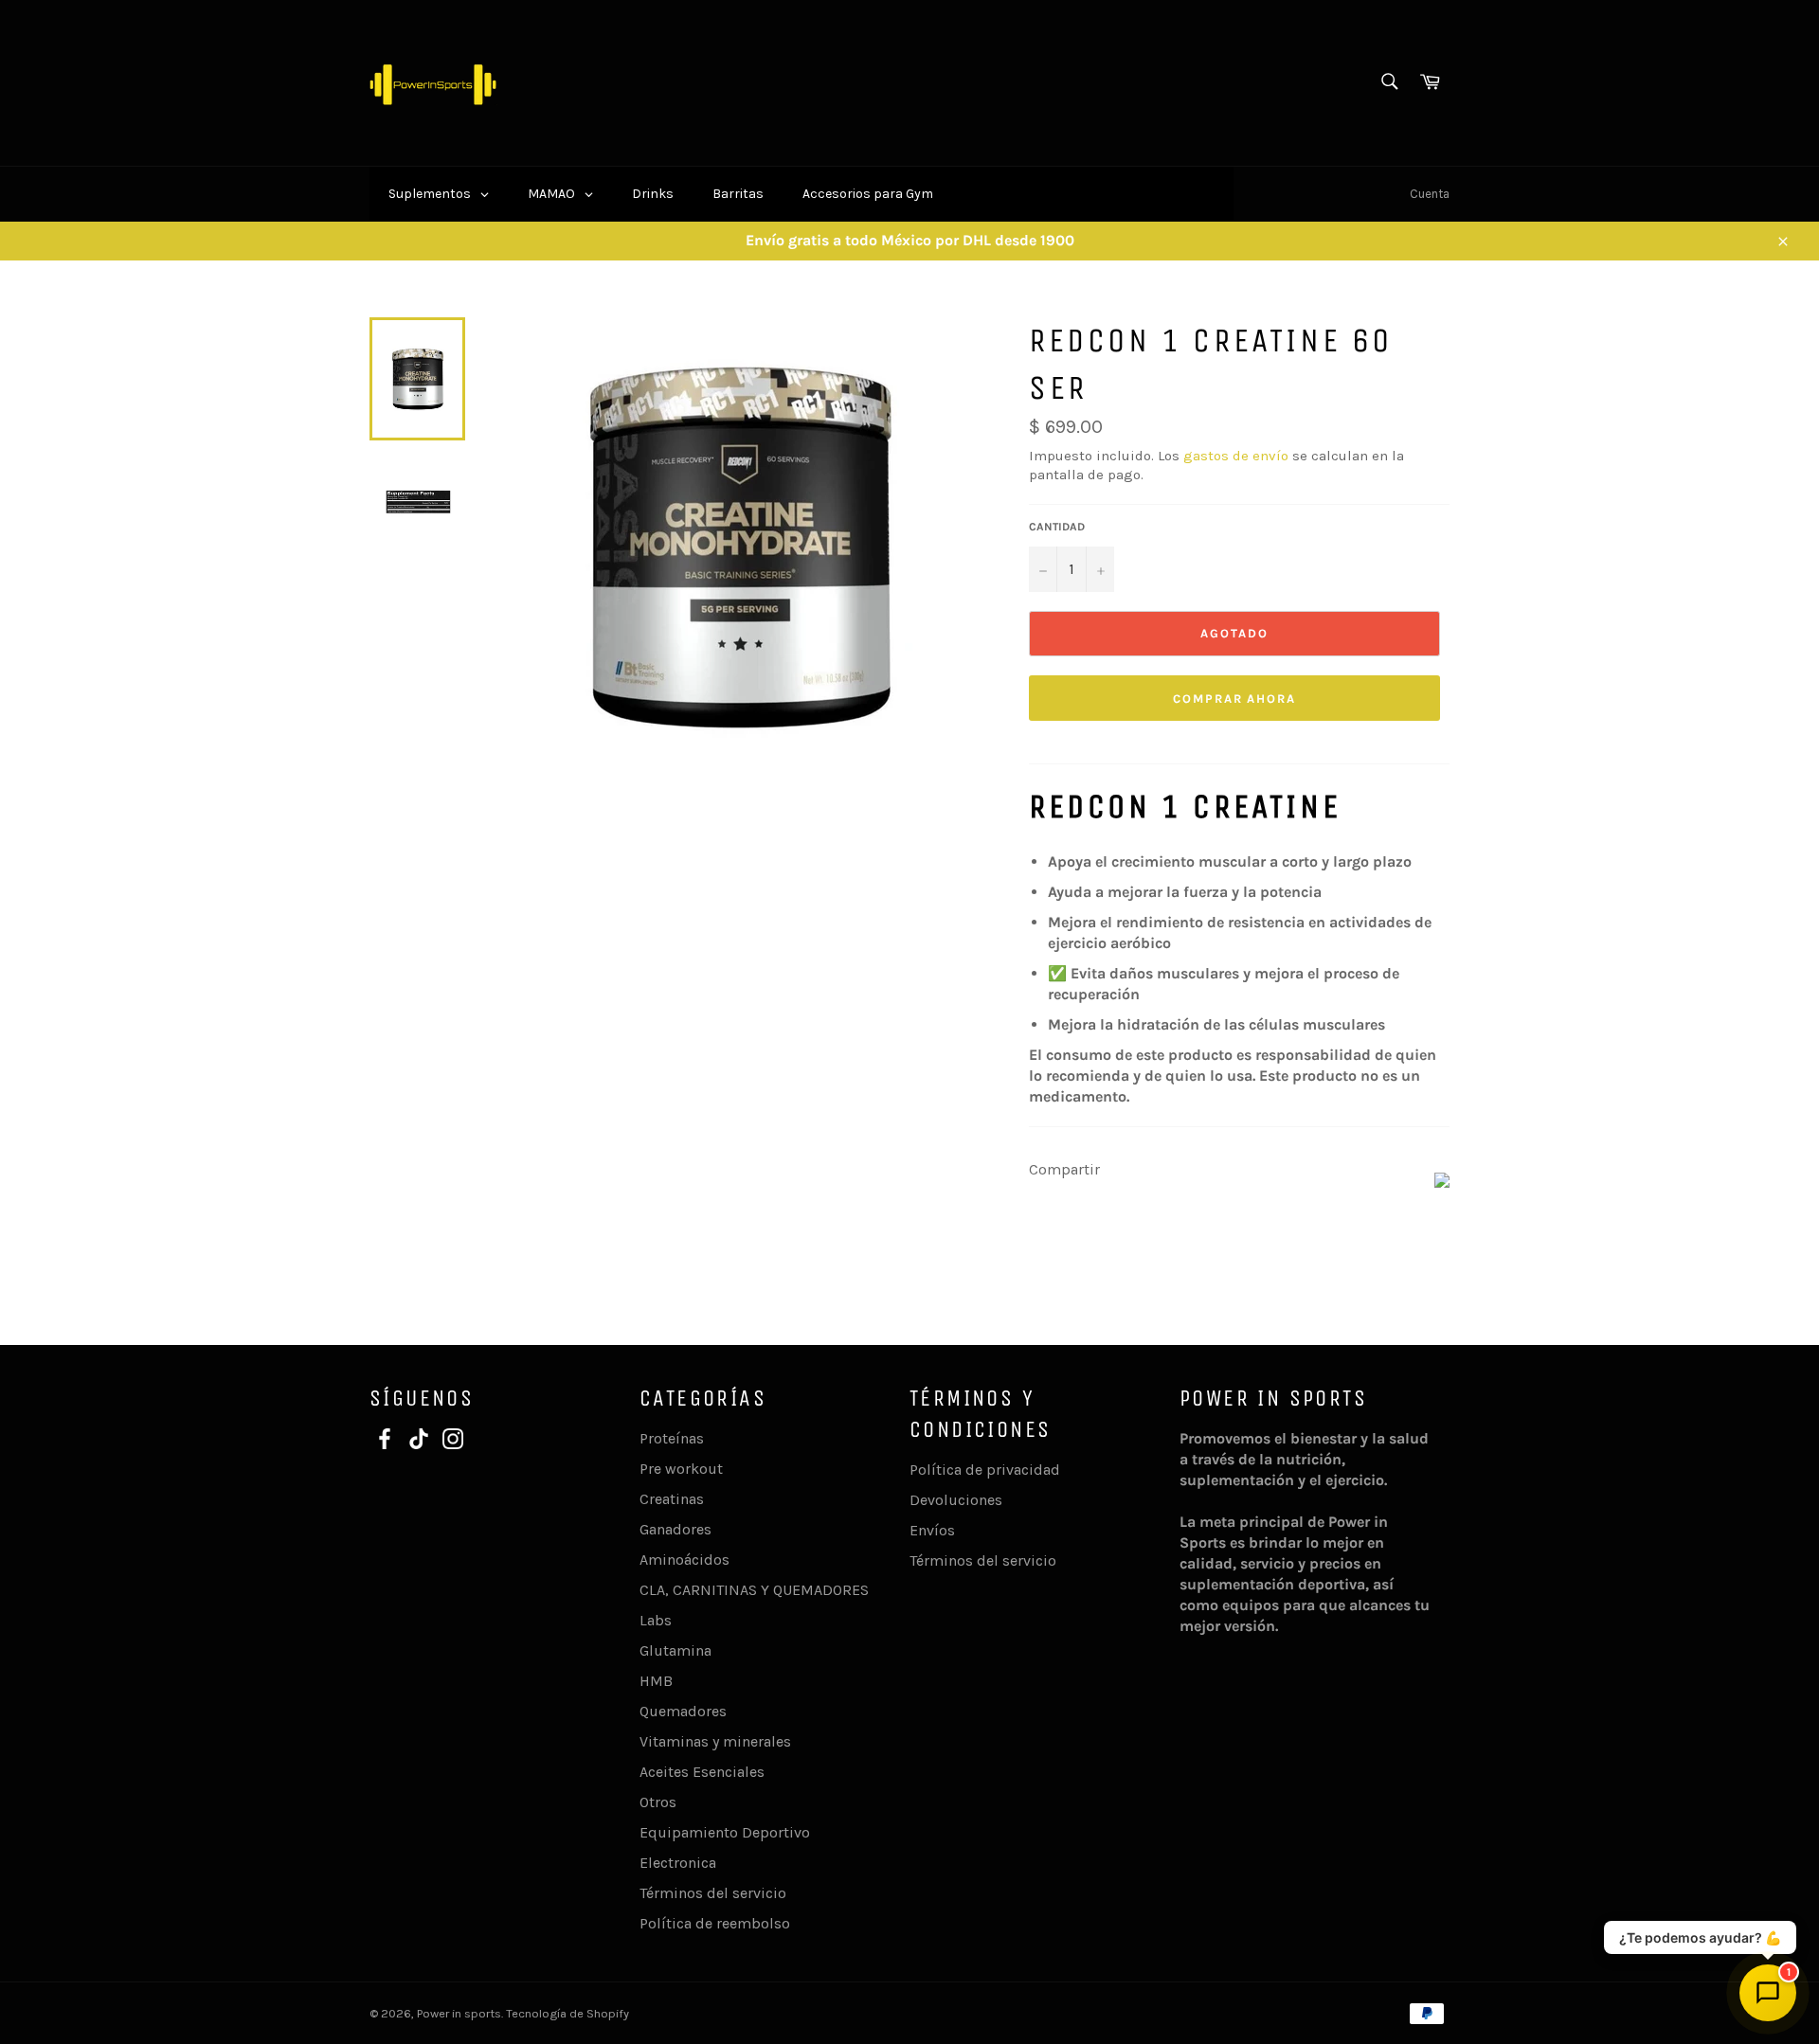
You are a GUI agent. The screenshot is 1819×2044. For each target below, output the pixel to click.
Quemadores (683, 1711)
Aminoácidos (684, 1560)
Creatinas (672, 1499)
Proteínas (672, 1438)
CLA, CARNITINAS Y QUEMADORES (754, 1590)
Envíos (932, 1530)
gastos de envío (1236, 456)
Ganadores (675, 1529)
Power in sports (459, 2013)
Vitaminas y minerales (715, 1741)
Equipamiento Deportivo (725, 1832)
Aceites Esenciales (702, 1772)
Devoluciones (956, 1500)
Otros (658, 1802)
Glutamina (675, 1650)
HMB (656, 1681)
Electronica (678, 1863)
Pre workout (681, 1469)
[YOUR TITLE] (1442, 1183)
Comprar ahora (1234, 699)
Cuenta (1430, 194)
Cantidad (1057, 527)
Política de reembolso (715, 1923)
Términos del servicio (713, 1893)
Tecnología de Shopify (567, 2013)
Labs (656, 1620)
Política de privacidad (985, 1470)
